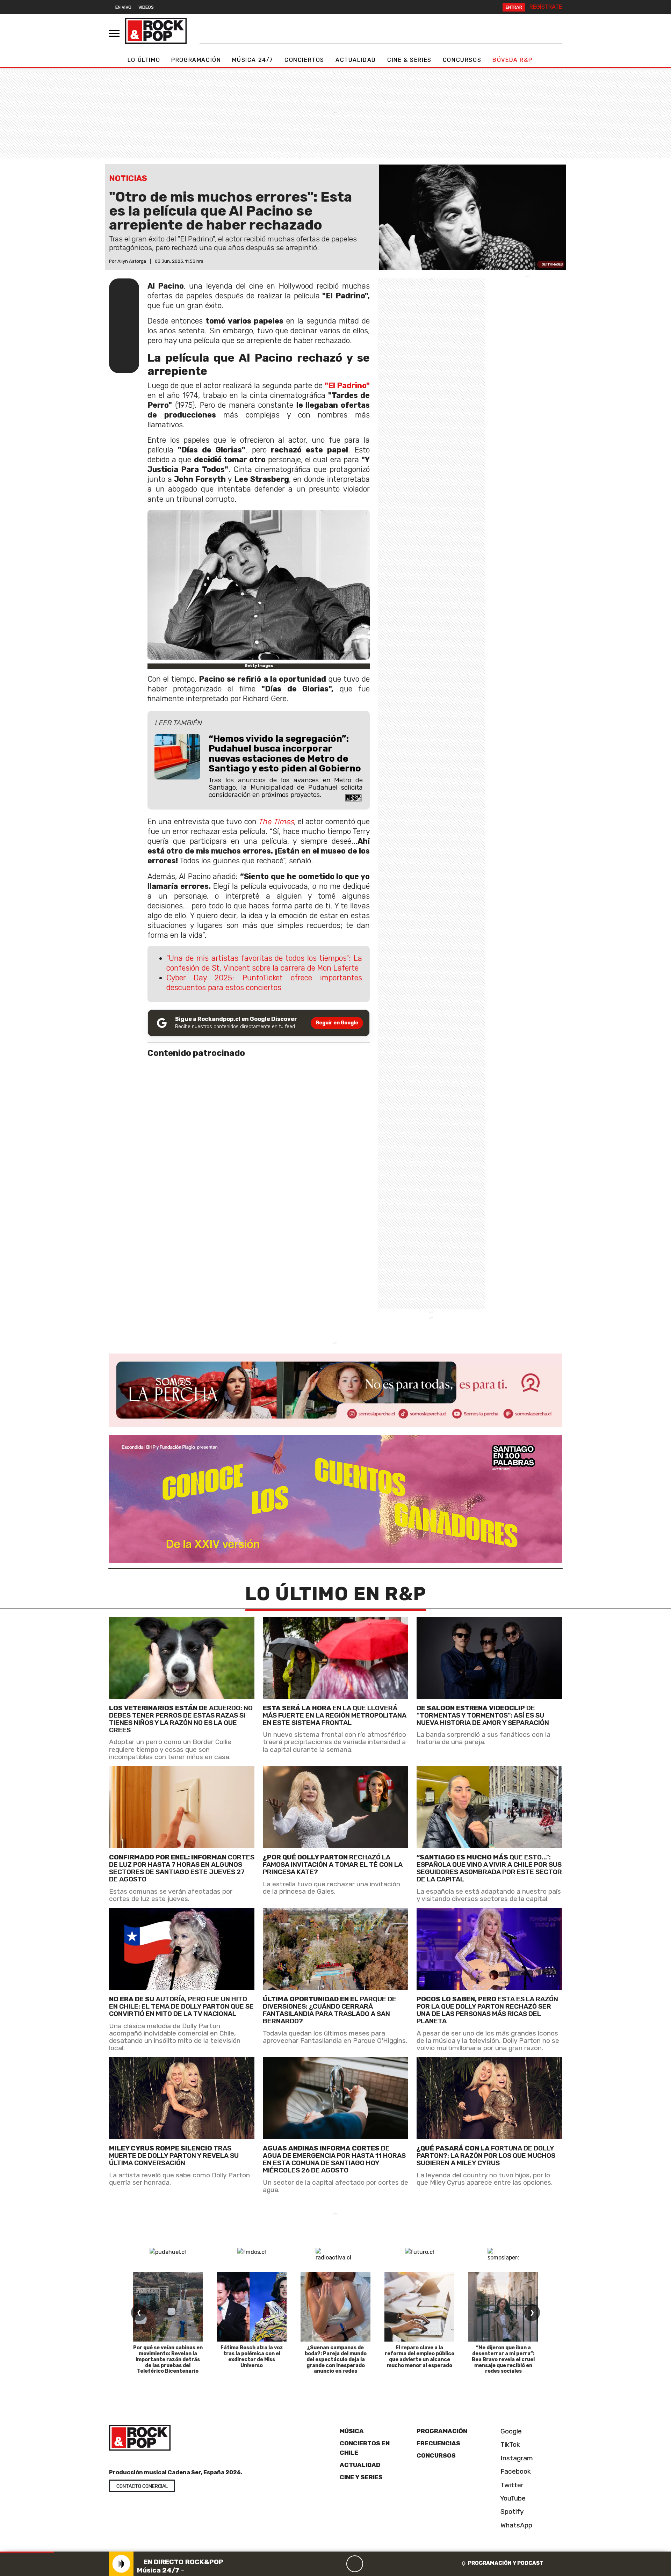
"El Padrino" (347, 386)
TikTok (509, 2445)
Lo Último (144, 60)
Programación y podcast (506, 2563)
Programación (196, 60)
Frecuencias (438, 2443)
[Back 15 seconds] (338, 2564)
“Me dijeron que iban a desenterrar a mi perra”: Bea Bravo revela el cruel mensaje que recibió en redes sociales (503, 2359)
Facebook (515, 2471)
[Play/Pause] (355, 2564)
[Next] (388, 2564)
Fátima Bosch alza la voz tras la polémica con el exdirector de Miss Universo (252, 2356)
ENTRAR (514, 7)
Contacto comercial (142, 2486)
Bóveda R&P (512, 60)
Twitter (511, 2485)
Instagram (516, 2458)
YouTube (512, 2498)
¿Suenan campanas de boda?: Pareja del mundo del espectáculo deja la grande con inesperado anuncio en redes (336, 2359)
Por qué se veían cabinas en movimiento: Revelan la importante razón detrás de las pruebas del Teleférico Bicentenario (168, 2359)
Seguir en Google (337, 1023)
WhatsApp (515, 2525)
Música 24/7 (253, 60)
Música (352, 2431)
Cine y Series (361, 2477)
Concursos (462, 60)
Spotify (511, 2512)
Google (510, 2431)
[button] (27, 2552)
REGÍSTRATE (546, 7)
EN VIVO (123, 7)
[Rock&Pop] (156, 31)
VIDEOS (146, 7)
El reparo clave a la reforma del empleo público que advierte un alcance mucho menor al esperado (420, 2356)
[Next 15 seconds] (371, 2564)
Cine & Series (409, 60)
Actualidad (356, 60)
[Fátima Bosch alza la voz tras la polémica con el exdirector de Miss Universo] (252, 2307)
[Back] (321, 2564)
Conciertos (304, 60)
